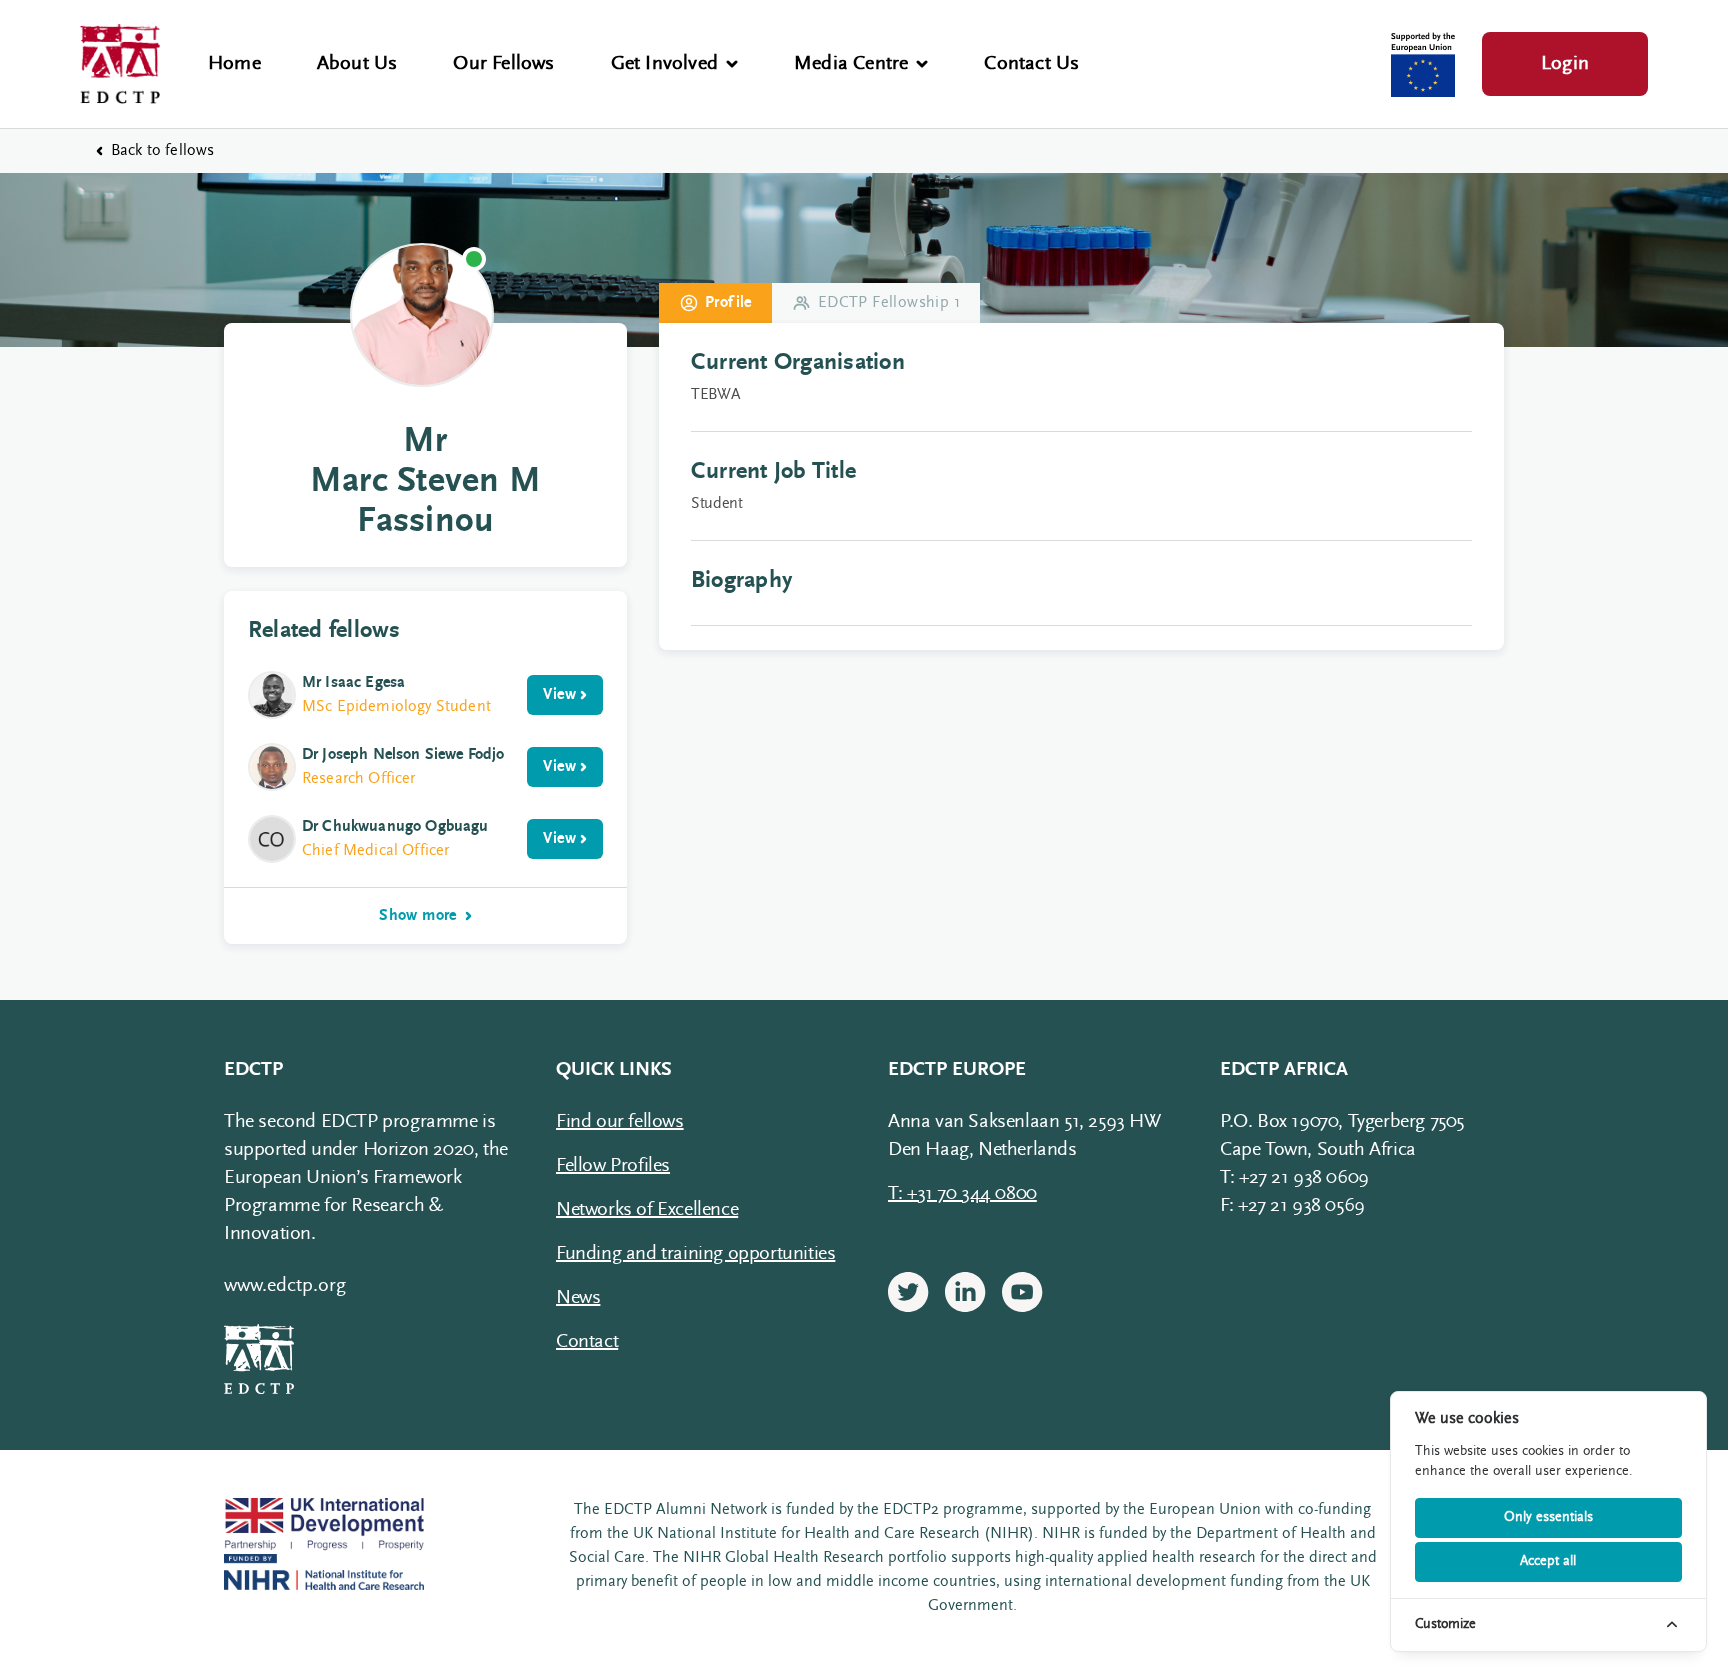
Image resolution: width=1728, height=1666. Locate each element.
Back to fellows (162, 151)
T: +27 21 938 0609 (1294, 1178)
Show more (418, 916)
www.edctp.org (285, 1286)
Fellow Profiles (613, 1166)
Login (1565, 64)
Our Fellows (503, 64)
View (559, 695)
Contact (587, 1342)
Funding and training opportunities (695, 1254)
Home (234, 64)
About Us (357, 64)
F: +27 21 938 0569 (1292, 1206)
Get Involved (664, 64)
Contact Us (1031, 64)
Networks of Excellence (647, 1210)
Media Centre (851, 64)
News (578, 1298)
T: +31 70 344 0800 (962, 1194)
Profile (728, 303)
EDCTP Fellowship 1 (889, 303)
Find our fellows (620, 1122)
